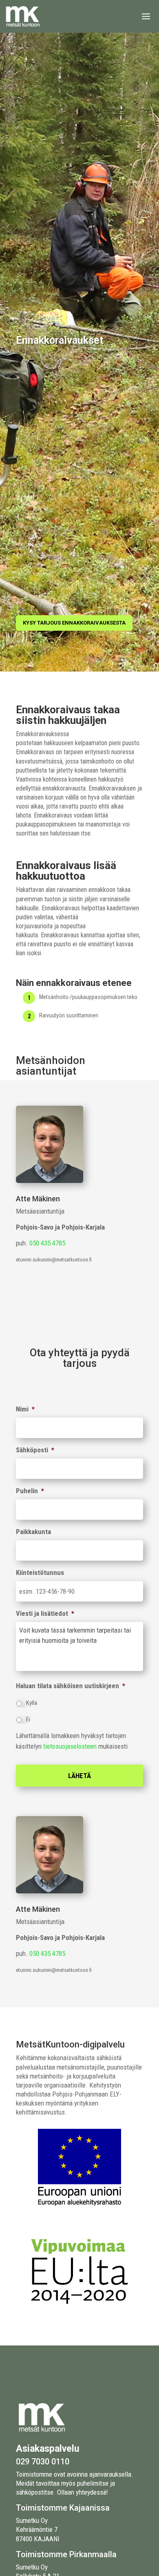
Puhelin (30, 1491)
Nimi (25, 1409)
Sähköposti (35, 1450)
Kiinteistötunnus (40, 1572)
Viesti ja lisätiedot (45, 1613)
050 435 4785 (47, 1243)
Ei (28, 1719)
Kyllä (32, 1703)
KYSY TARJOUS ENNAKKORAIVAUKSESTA (74, 623)
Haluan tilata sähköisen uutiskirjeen (71, 1686)
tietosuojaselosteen (70, 1746)
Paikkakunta (33, 1532)
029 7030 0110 (43, 2462)
